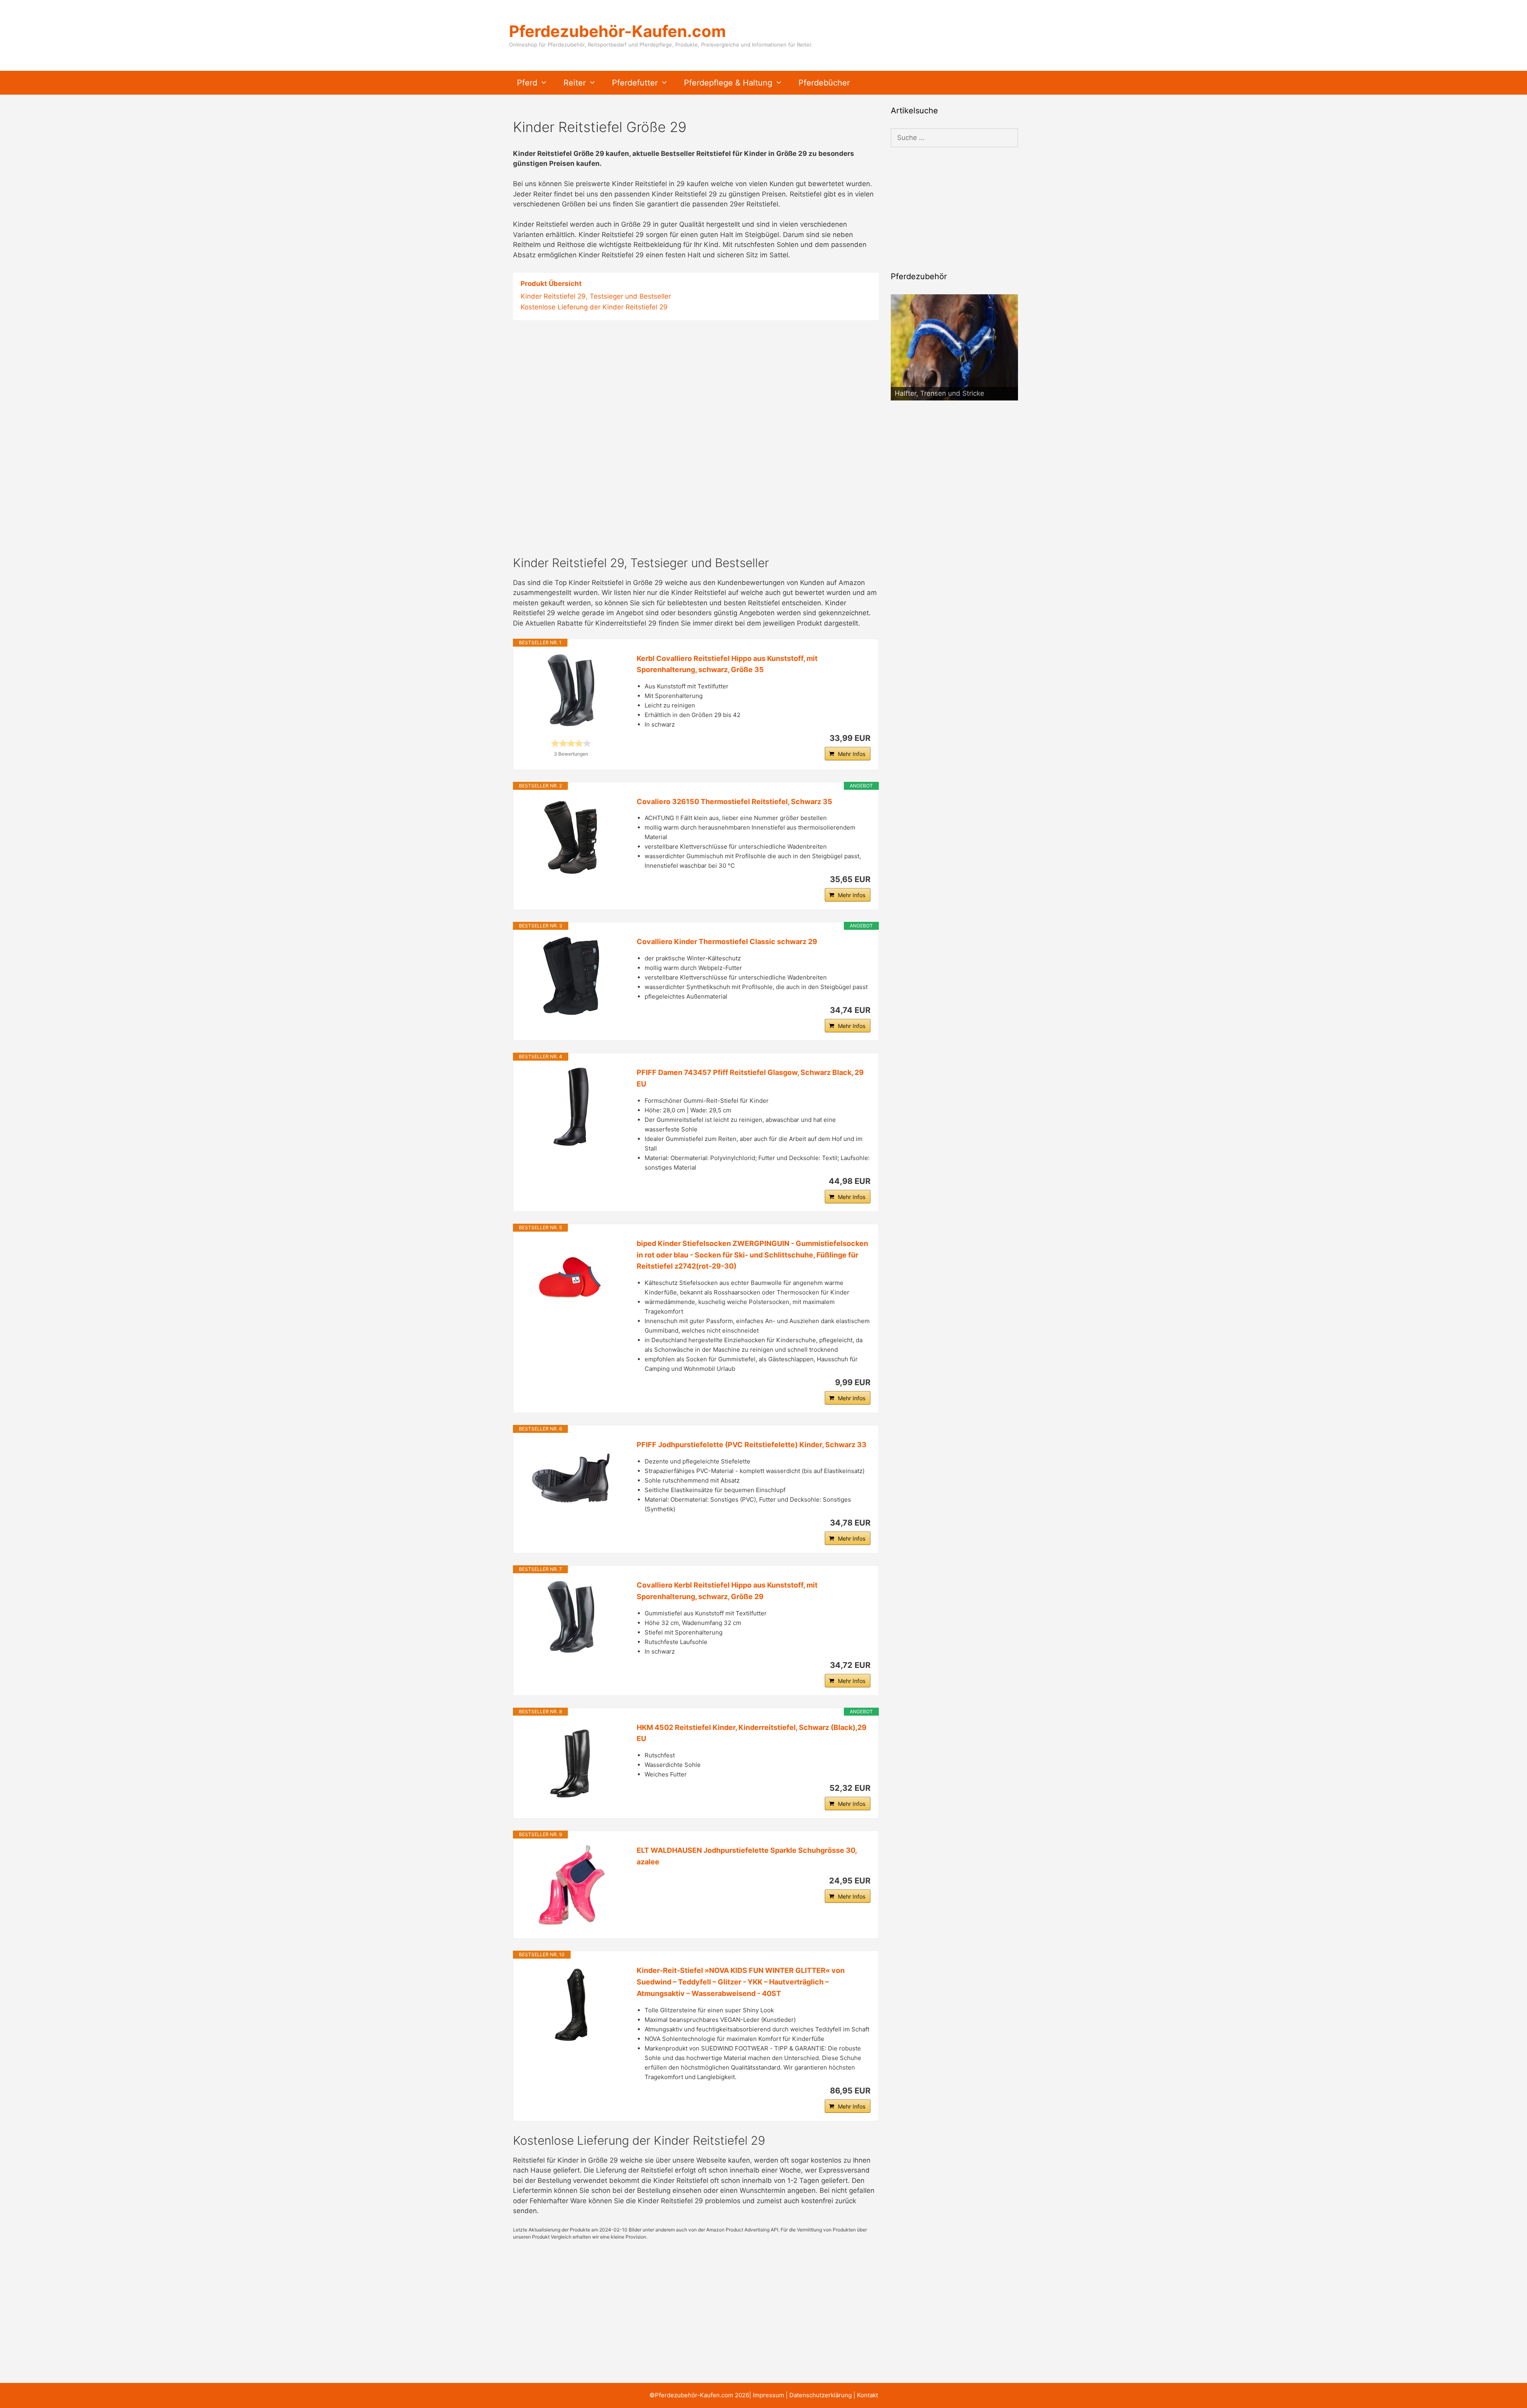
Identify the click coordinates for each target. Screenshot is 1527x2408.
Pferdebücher (824, 83)
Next (1008, 398)
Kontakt (867, 2395)
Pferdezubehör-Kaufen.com (617, 31)
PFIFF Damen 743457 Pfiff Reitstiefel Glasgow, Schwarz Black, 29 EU (750, 1078)
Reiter (575, 83)
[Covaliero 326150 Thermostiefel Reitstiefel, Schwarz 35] (571, 836)
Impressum (768, 2395)
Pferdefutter (635, 83)
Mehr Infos (852, 754)
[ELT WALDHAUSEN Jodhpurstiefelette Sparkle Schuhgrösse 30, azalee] (571, 1885)
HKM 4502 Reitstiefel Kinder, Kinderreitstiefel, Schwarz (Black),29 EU (752, 1733)
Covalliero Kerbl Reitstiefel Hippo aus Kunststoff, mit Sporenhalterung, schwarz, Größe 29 (727, 1591)
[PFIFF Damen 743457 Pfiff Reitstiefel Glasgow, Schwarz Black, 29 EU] (571, 1107)
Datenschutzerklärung (821, 2395)
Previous (901, 398)
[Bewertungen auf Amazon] (571, 743)
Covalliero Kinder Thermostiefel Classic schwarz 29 (727, 942)
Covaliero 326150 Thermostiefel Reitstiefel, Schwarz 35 (734, 802)
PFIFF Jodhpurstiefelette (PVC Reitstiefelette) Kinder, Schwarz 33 (752, 1445)
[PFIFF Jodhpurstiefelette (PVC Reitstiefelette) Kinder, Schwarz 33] (571, 1479)
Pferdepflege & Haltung (728, 83)
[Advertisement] (696, 389)
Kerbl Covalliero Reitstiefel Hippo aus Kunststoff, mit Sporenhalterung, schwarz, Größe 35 (727, 664)
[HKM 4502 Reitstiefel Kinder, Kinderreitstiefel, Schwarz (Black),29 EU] (571, 1762)
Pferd (527, 83)
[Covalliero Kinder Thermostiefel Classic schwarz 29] (571, 976)
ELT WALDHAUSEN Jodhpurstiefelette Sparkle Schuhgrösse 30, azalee (747, 1856)
